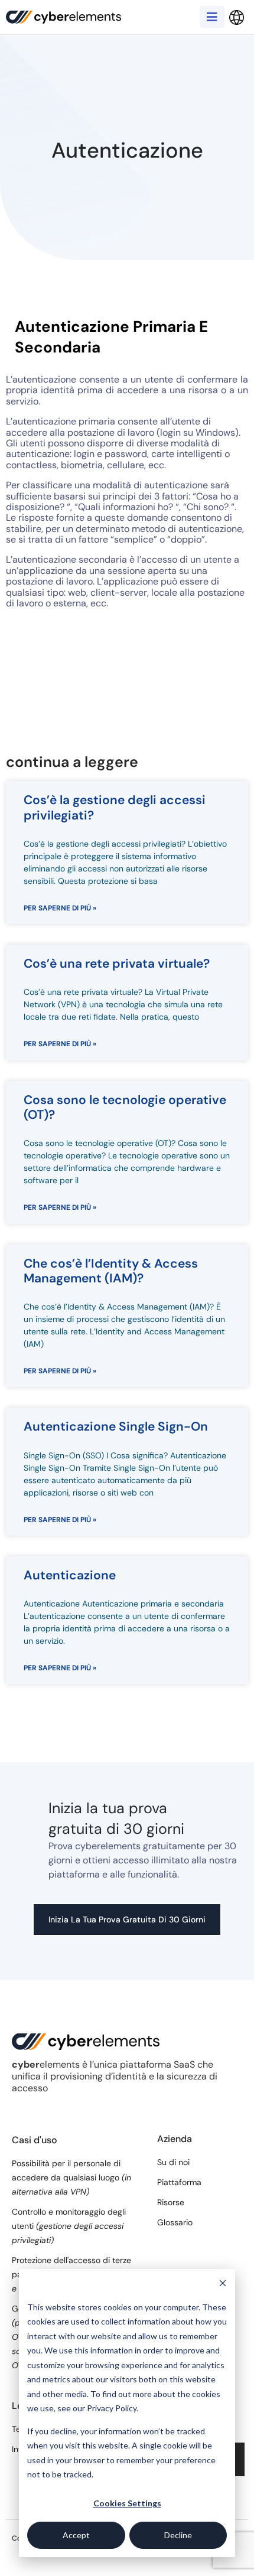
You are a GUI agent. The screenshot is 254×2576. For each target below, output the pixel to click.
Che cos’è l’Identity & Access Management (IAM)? (111, 1271)
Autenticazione (70, 1575)
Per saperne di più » (60, 908)
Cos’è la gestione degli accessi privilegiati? (115, 807)
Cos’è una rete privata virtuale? (117, 964)
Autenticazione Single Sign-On (116, 1426)
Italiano (236, 18)
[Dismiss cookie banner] (223, 2285)
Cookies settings (127, 2503)
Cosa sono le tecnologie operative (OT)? (125, 1107)
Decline (178, 2535)
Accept (76, 2535)
